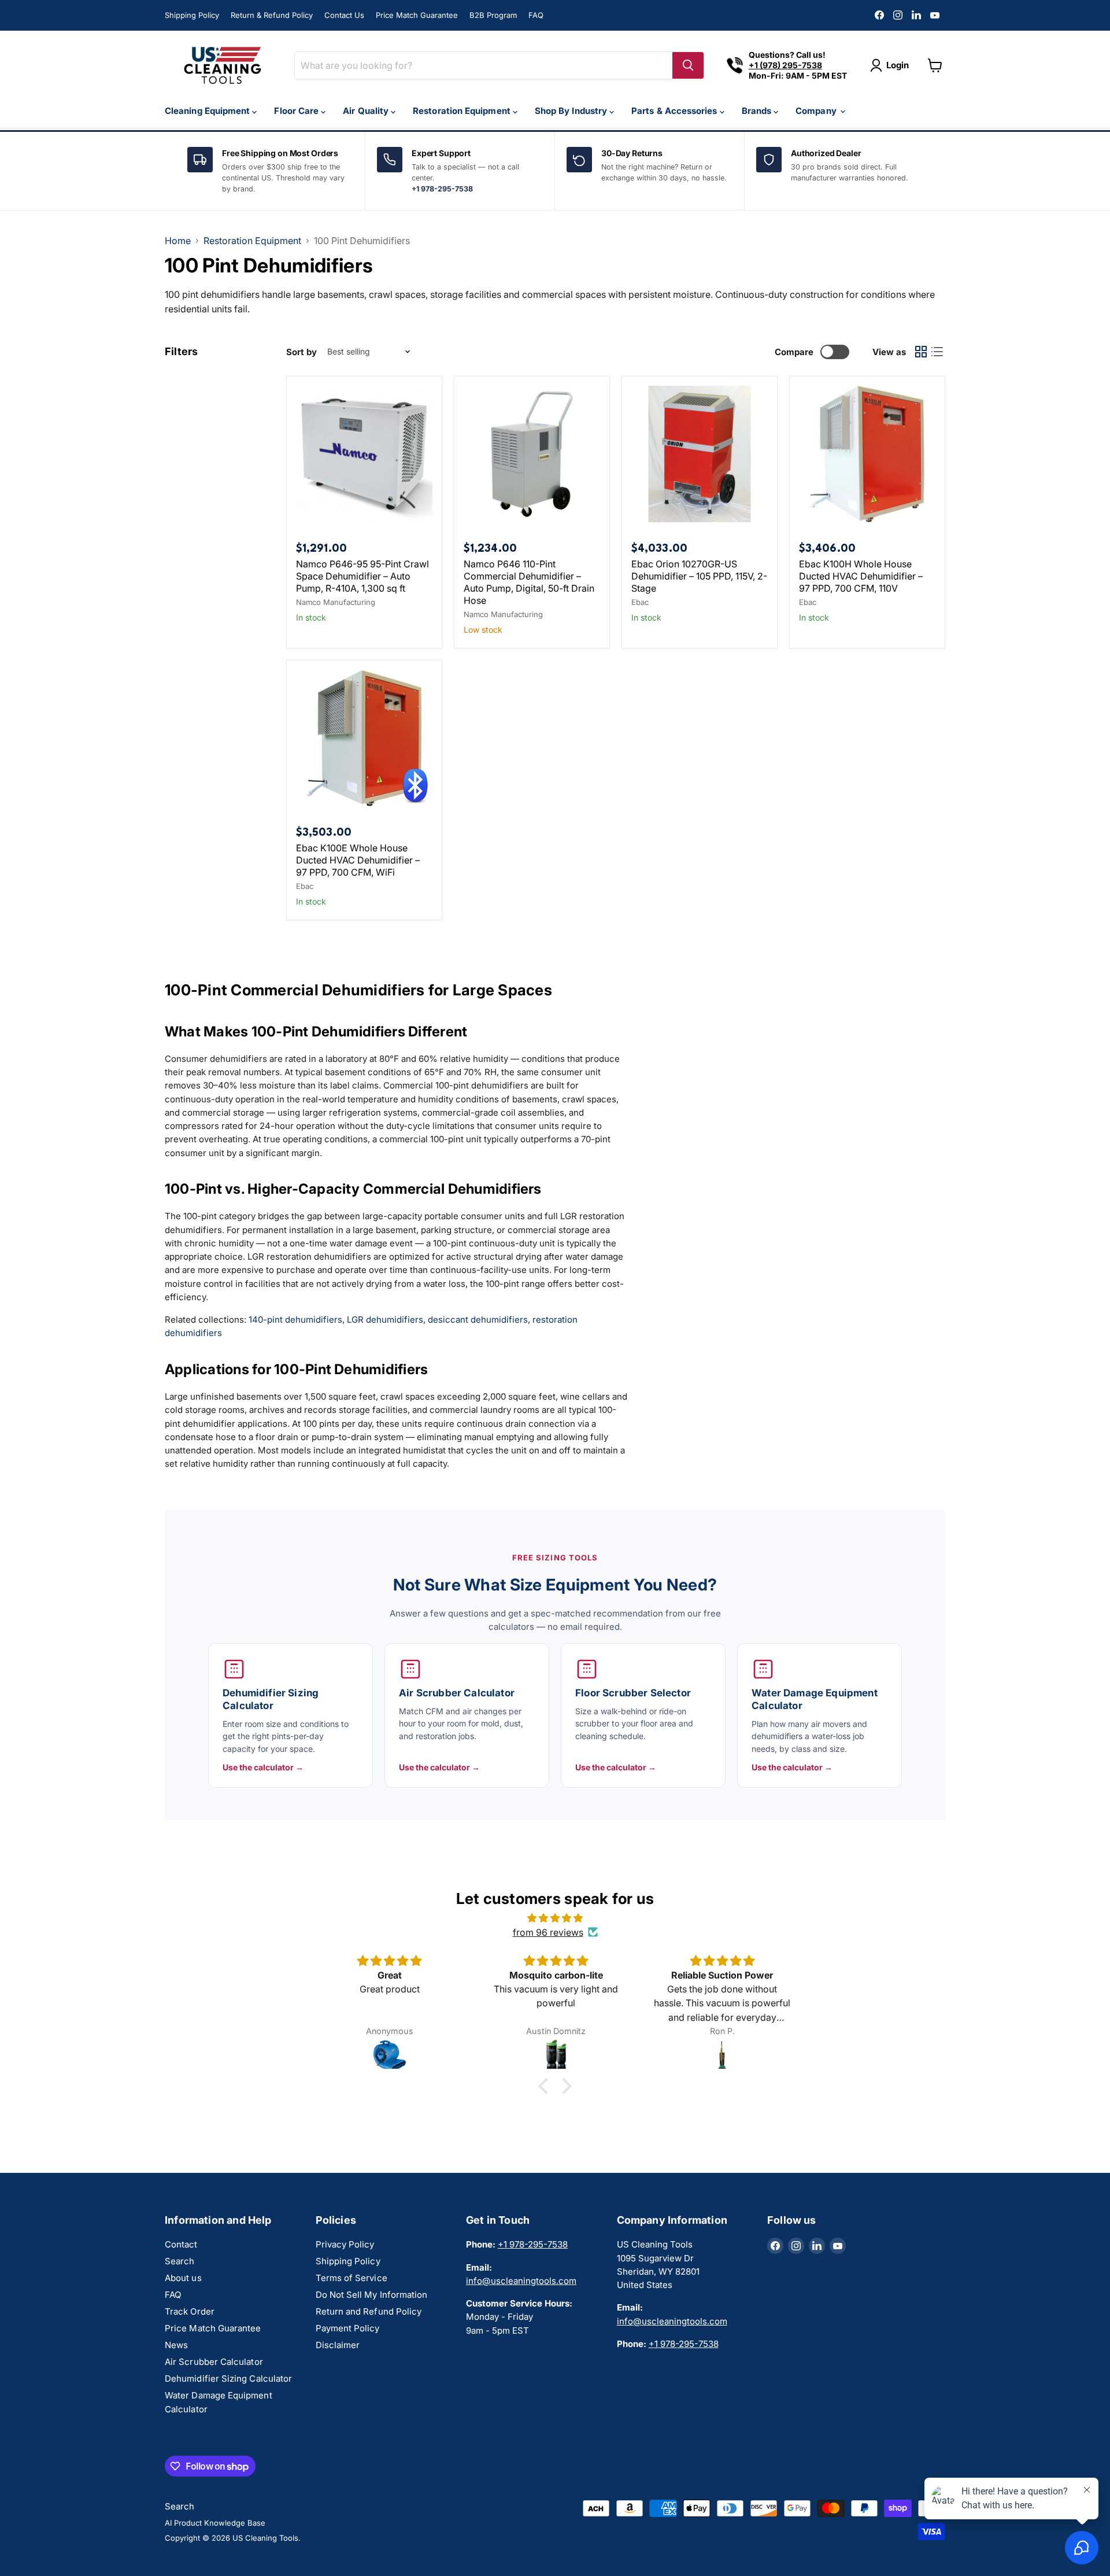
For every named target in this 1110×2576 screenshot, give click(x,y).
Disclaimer (338, 2345)
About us (183, 2278)
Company (817, 111)
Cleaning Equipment (208, 111)
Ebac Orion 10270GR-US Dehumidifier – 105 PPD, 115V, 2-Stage (699, 576)
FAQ (536, 15)
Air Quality (367, 111)
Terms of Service (351, 2278)
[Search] (688, 65)
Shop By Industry (572, 111)
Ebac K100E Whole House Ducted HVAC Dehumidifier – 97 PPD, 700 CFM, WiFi (358, 860)
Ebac (640, 602)
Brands (758, 111)
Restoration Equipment (463, 111)
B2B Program (493, 15)
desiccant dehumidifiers (478, 1320)
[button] (546, 2086)
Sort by (301, 352)
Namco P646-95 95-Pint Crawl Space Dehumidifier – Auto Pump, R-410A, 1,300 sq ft (362, 576)
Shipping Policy (192, 15)
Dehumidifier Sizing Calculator (228, 2378)
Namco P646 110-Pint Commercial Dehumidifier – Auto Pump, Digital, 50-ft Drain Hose (529, 582)
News (176, 2345)
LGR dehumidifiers (385, 1320)
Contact (181, 2244)
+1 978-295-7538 (442, 189)
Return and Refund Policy (369, 2311)
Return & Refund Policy (272, 15)
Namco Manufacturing (336, 602)
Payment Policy (348, 2328)
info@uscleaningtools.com (521, 2281)
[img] (555, 1918)
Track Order (190, 2311)
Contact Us (344, 15)
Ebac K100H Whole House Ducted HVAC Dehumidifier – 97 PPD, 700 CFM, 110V (861, 576)
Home (178, 241)
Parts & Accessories (676, 111)
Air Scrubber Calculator (214, 2362)
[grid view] (921, 352)
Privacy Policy (345, 2244)
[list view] (937, 352)
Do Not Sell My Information (372, 2295)
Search (180, 2261)
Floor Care (297, 111)
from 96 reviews (548, 1932)
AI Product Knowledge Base (215, 2523)
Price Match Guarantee (417, 15)
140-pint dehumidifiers (295, 1320)
